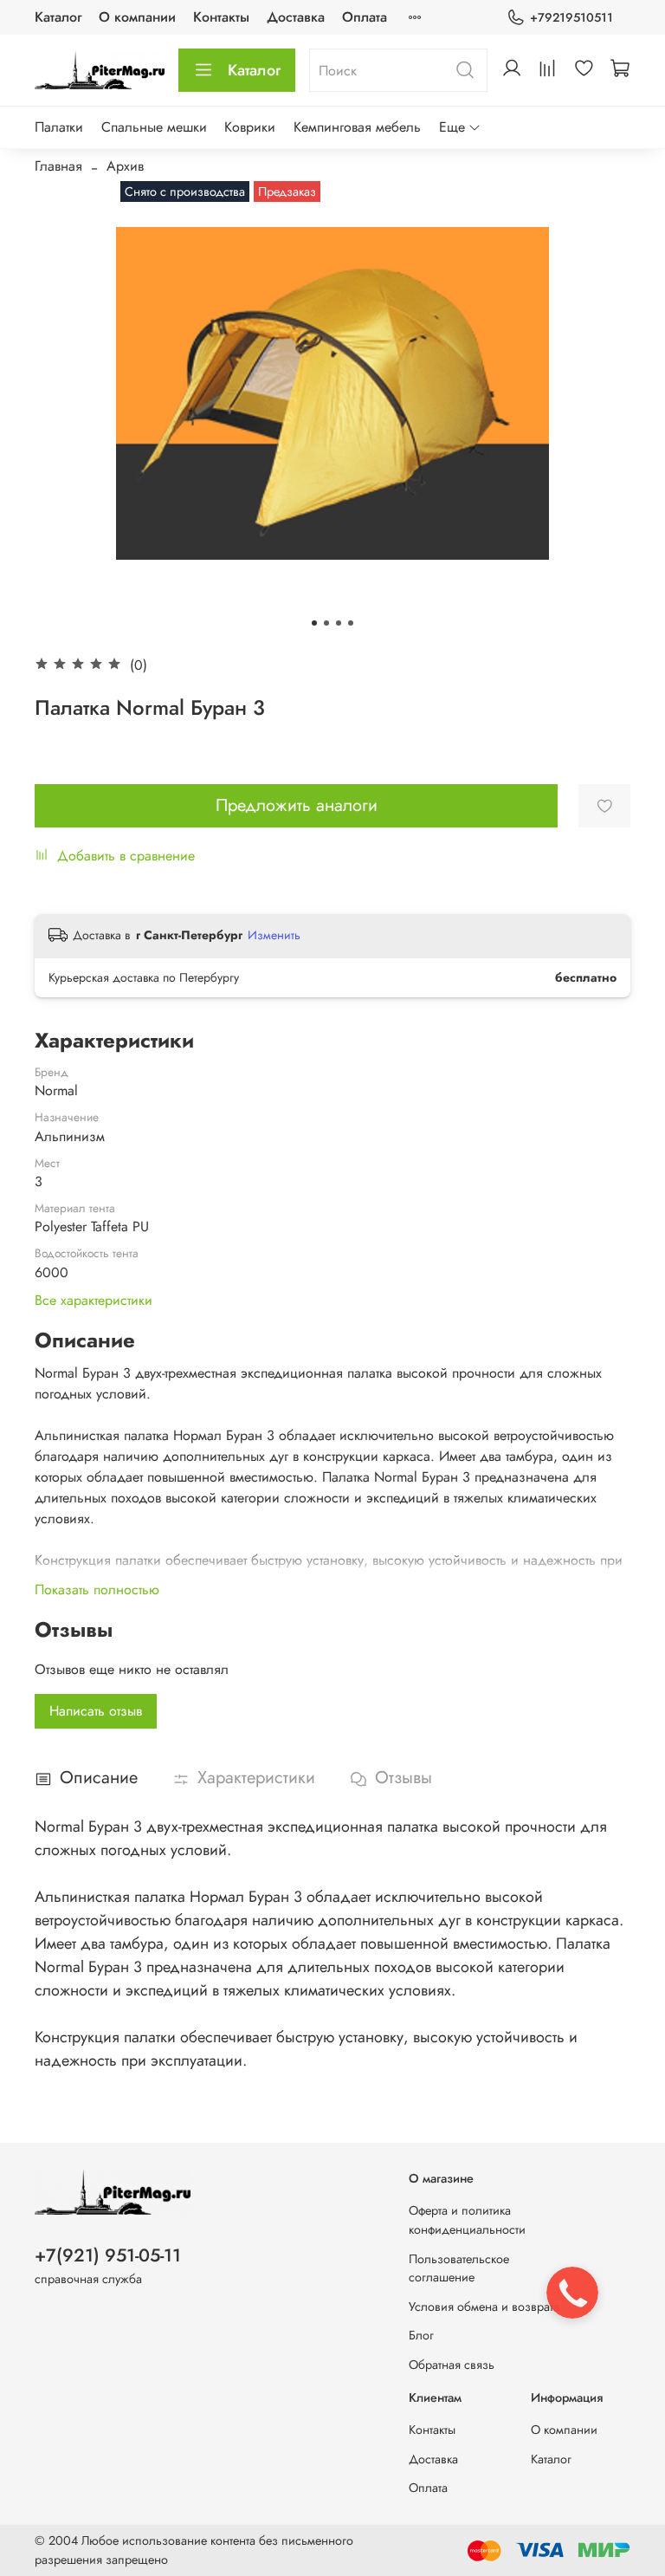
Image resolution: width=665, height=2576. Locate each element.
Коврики (250, 127)
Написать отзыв (96, 1711)
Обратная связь (452, 2365)
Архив (125, 166)
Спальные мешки (154, 127)
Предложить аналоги (297, 805)
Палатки (59, 127)
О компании (137, 17)
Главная (58, 166)
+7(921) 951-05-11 (108, 2255)
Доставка (296, 17)
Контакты (221, 17)
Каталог (58, 17)
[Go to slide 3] (339, 623)
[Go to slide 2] (326, 623)
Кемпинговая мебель (357, 127)
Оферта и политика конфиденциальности (467, 2220)
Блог (421, 2335)
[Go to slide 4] (351, 623)
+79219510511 (571, 17)
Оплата (365, 17)
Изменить (274, 935)
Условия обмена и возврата (484, 2307)
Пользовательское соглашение (459, 2268)
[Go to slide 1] (314, 623)
